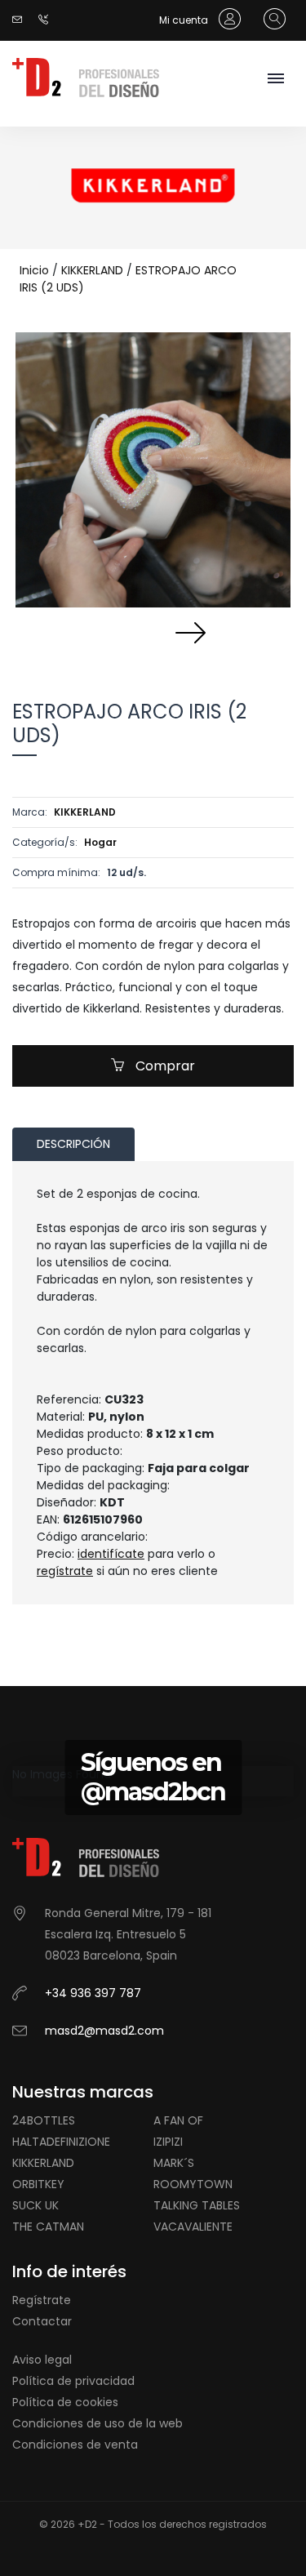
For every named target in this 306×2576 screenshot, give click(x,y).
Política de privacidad (73, 2381)
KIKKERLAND (92, 270)
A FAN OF (178, 2120)
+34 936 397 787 (93, 1993)
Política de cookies (65, 2402)
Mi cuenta (185, 20)
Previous (117, 632)
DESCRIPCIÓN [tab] (73, 1144)
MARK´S (174, 2163)
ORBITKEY (38, 2184)
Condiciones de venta (75, 2445)
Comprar (164, 1066)
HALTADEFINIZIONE (61, 2142)
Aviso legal (42, 2360)
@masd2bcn (153, 1792)
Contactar (42, 2321)
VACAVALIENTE (193, 2227)
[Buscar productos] (271, 20)
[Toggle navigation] (275, 80)
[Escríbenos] (21, 20)
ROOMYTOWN (193, 2184)
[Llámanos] (47, 20)
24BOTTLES (44, 2120)
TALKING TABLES (197, 2205)
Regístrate (42, 2300)
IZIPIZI (168, 2142)
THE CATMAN (48, 2227)
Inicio (34, 270)
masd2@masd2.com (104, 2031)
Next (190, 632)
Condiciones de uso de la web (98, 2423)
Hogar (100, 842)
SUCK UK (35, 2205)
